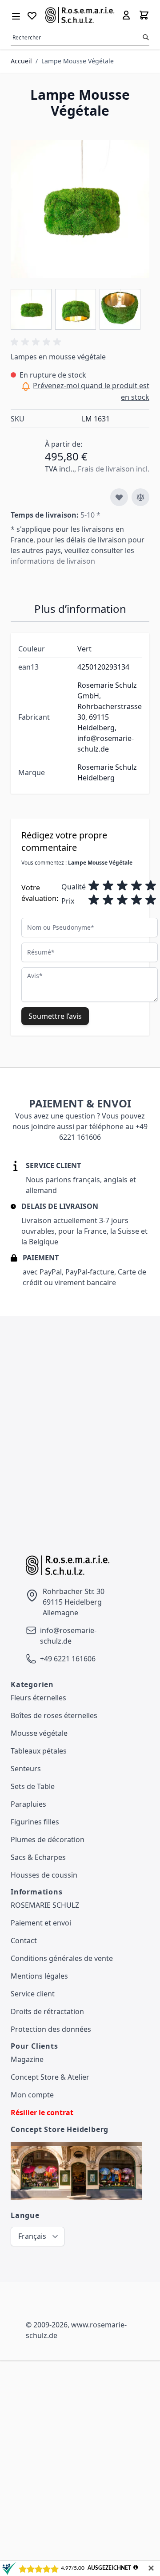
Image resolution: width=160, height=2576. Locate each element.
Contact (24, 1941)
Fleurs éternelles (38, 1698)
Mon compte (32, 2095)
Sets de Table (33, 1786)
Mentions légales (39, 1976)
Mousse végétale (39, 1733)
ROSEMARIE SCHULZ (45, 1905)
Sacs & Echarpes (38, 1857)
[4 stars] (136, 886)
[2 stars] (108, 886)
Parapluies (28, 1804)
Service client (33, 1994)
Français (32, 2236)
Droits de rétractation (47, 2011)
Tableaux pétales (39, 1751)
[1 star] (94, 886)
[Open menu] (16, 15)
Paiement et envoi (41, 1923)
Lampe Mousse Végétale (78, 61)
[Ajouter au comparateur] (140, 497)
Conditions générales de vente (62, 1958)
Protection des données (51, 2029)
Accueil (21, 61)
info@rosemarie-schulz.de (68, 1636)
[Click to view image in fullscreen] (80, 209)
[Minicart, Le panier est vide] (144, 15)
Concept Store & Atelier (50, 2077)
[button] (37, 342)
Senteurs (26, 1769)
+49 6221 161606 (68, 1659)
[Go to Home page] (80, 15)
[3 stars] (122, 886)
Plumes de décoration (48, 1839)
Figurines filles (35, 1822)
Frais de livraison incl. (114, 469)
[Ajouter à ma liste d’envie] (119, 497)
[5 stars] (151, 886)
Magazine (27, 2059)
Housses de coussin (44, 1875)
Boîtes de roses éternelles (54, 1715)
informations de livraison (53, 561)
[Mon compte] (126, 15)
